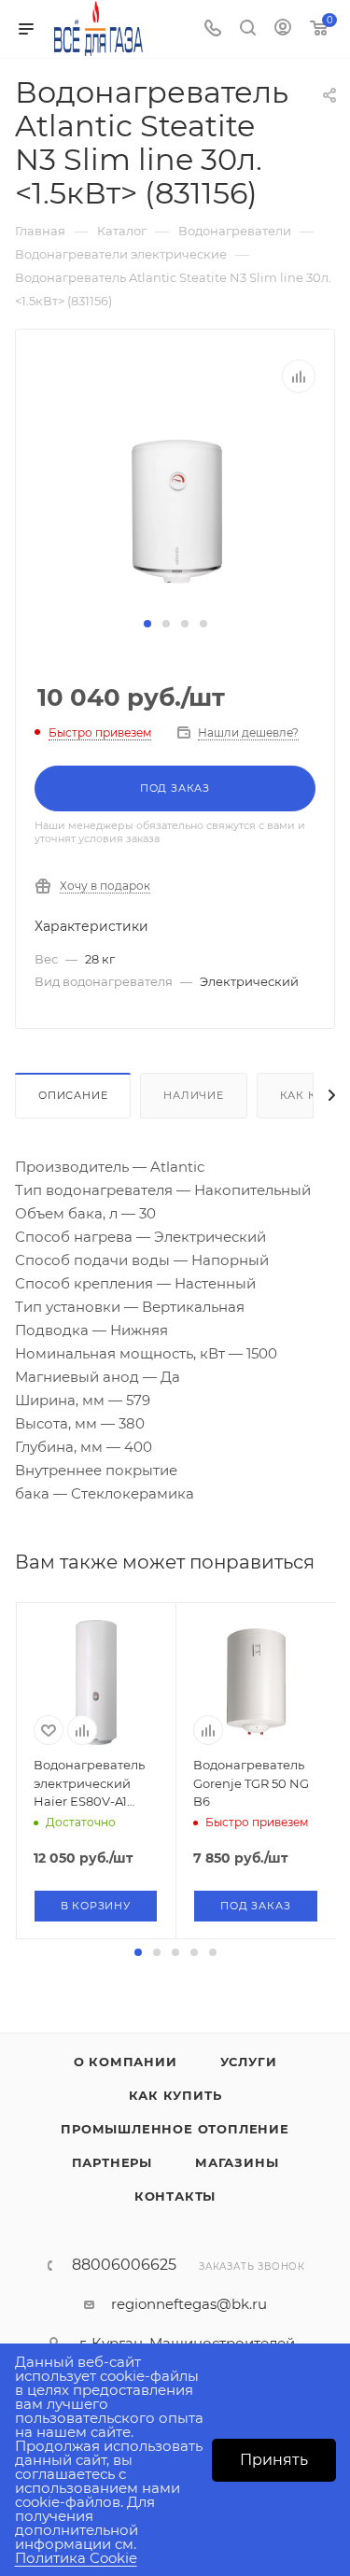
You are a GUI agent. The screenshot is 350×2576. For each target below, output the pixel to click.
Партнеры (112, 2162)
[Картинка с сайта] (175, 512)
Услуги (249, 2062)
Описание (73, 1095)
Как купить (175, 2095)
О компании (126, 2062)
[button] (147, 624)
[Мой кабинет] (283, 29)
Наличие (194, 1095)
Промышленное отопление (175, 2129)
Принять (274, 2460)
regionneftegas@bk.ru (189, 2304)
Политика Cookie (76, 2558)
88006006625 (124, 2265)
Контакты (175, 2196)
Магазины (237, 2162)
